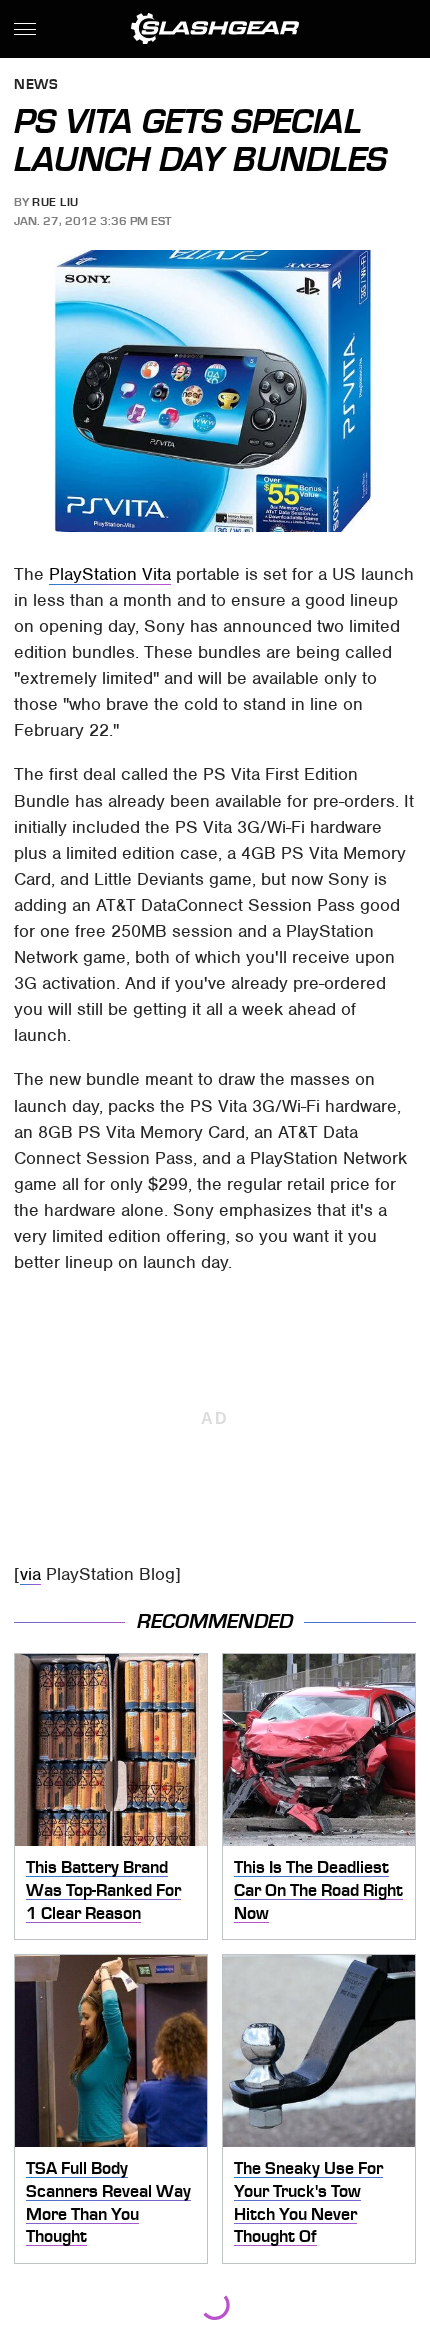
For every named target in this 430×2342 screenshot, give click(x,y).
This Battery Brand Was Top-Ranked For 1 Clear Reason (103, 1889)
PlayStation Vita (110, 574)
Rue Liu (55, 202)
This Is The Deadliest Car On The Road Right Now (318, 1889)
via (30, 1574)
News (36, 85)
